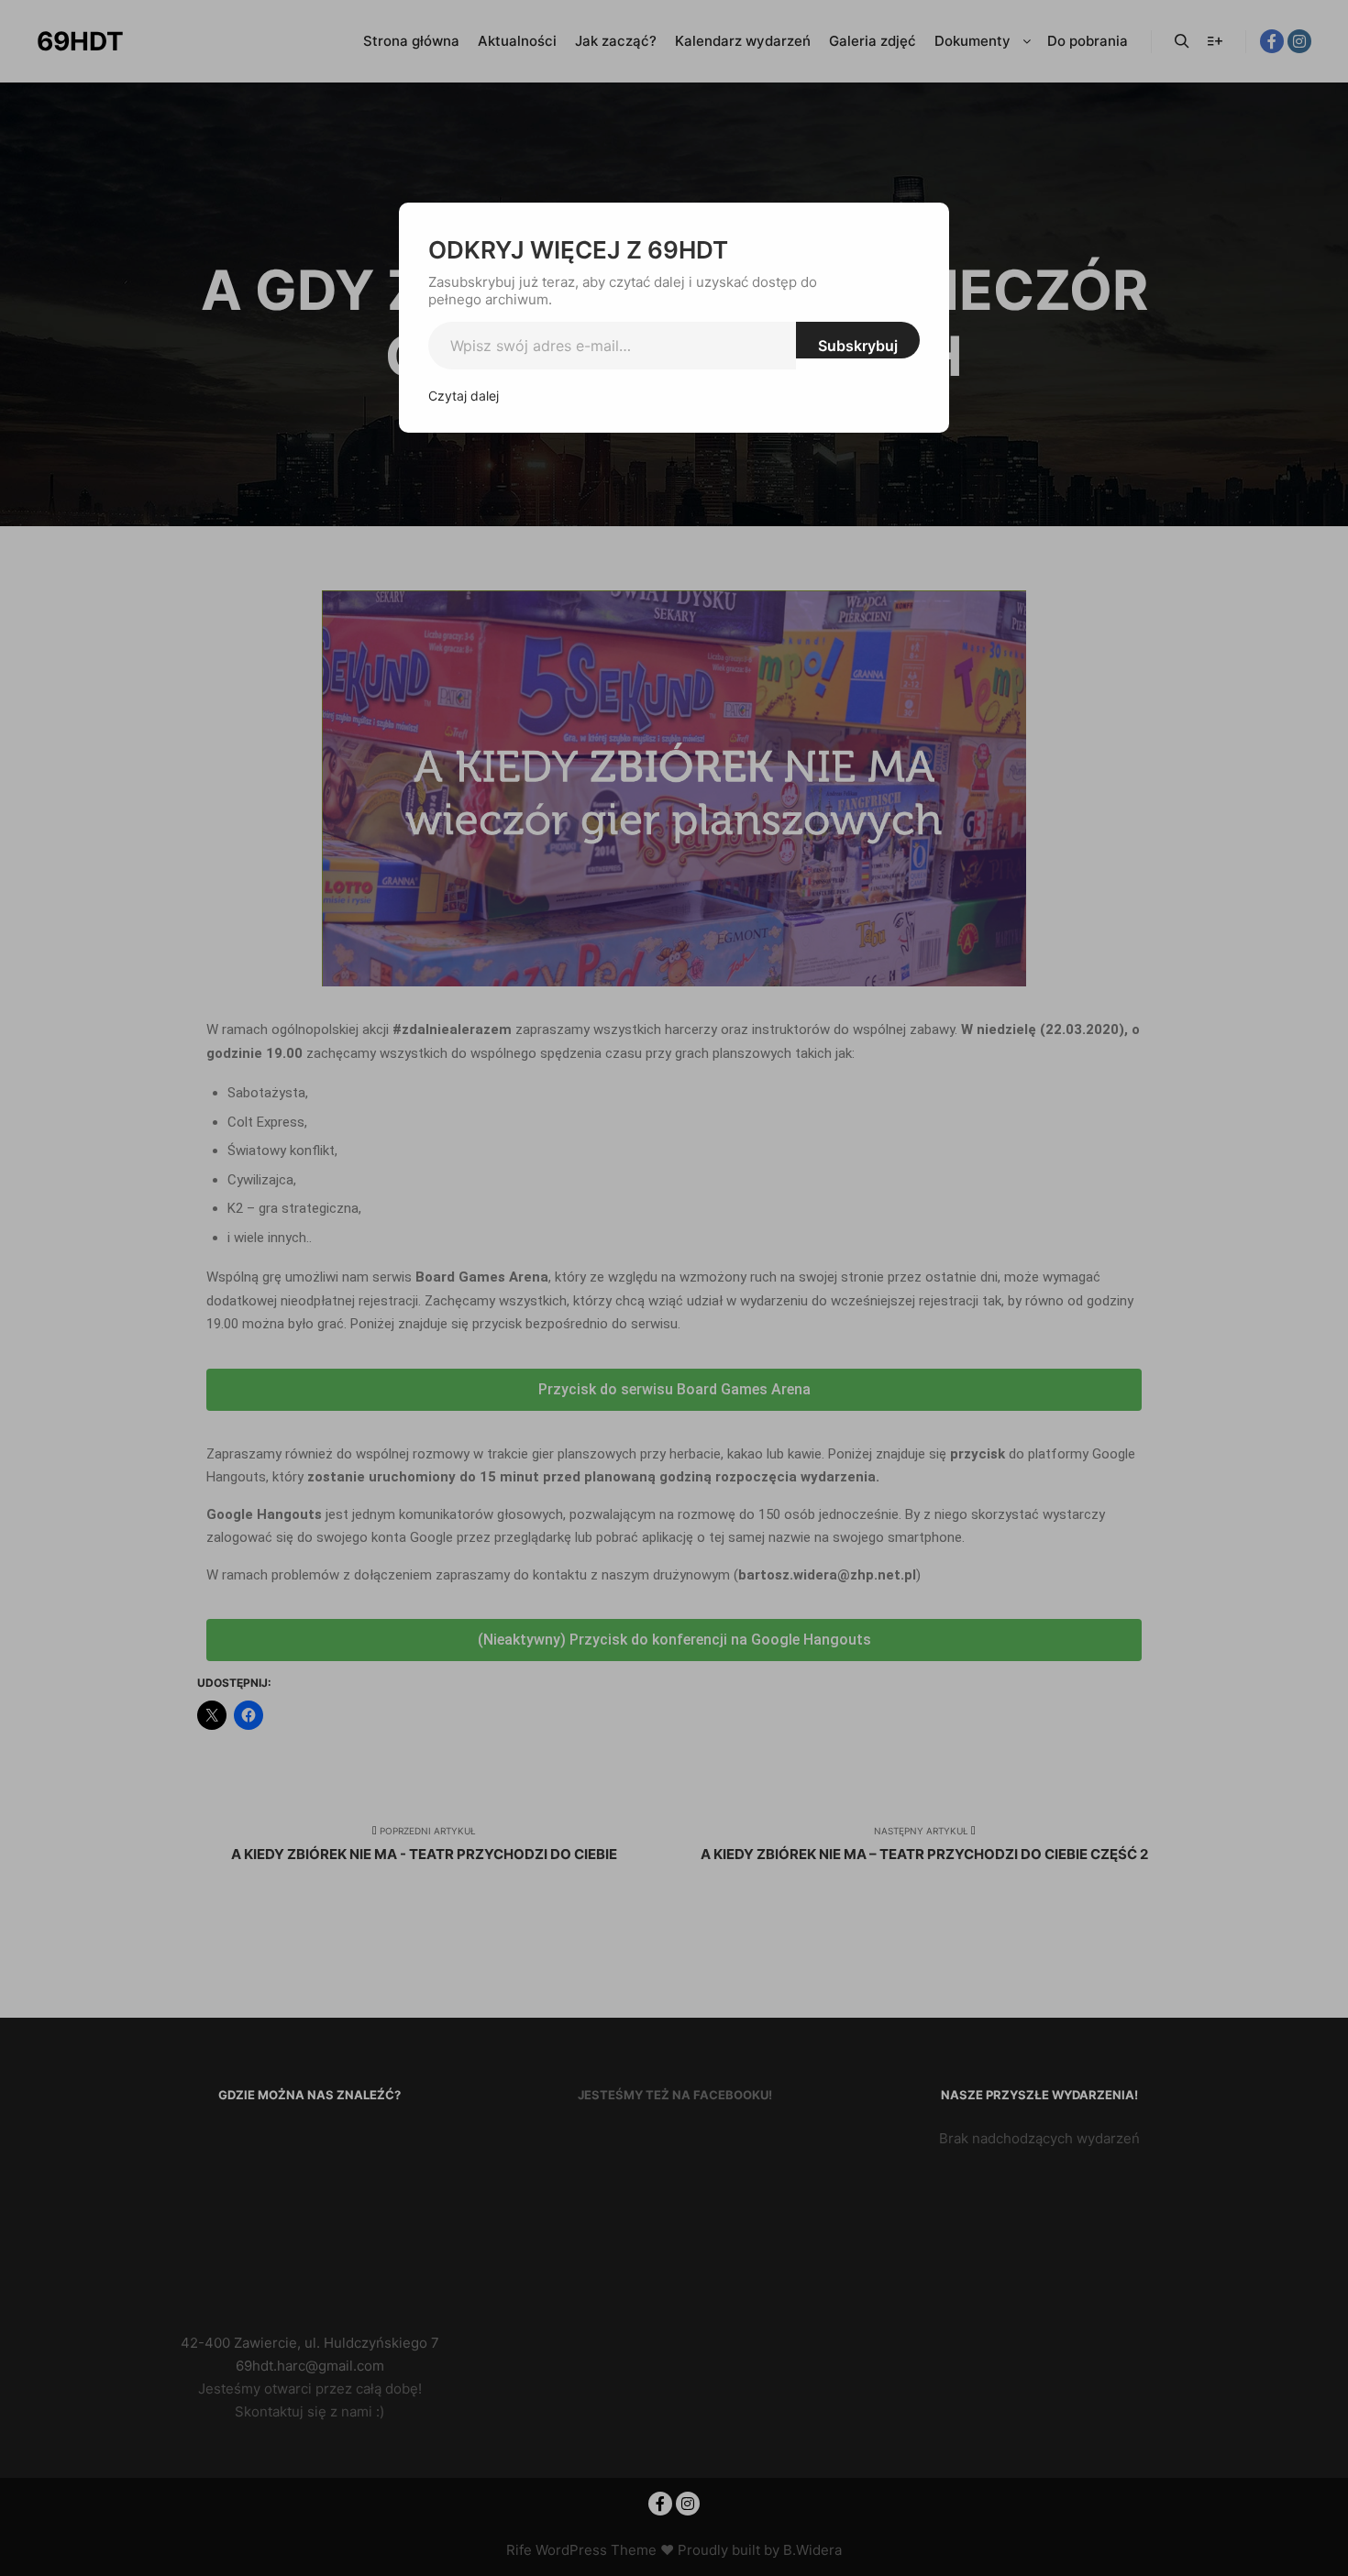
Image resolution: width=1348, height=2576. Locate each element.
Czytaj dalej (464, 396)
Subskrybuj (858, 346)
